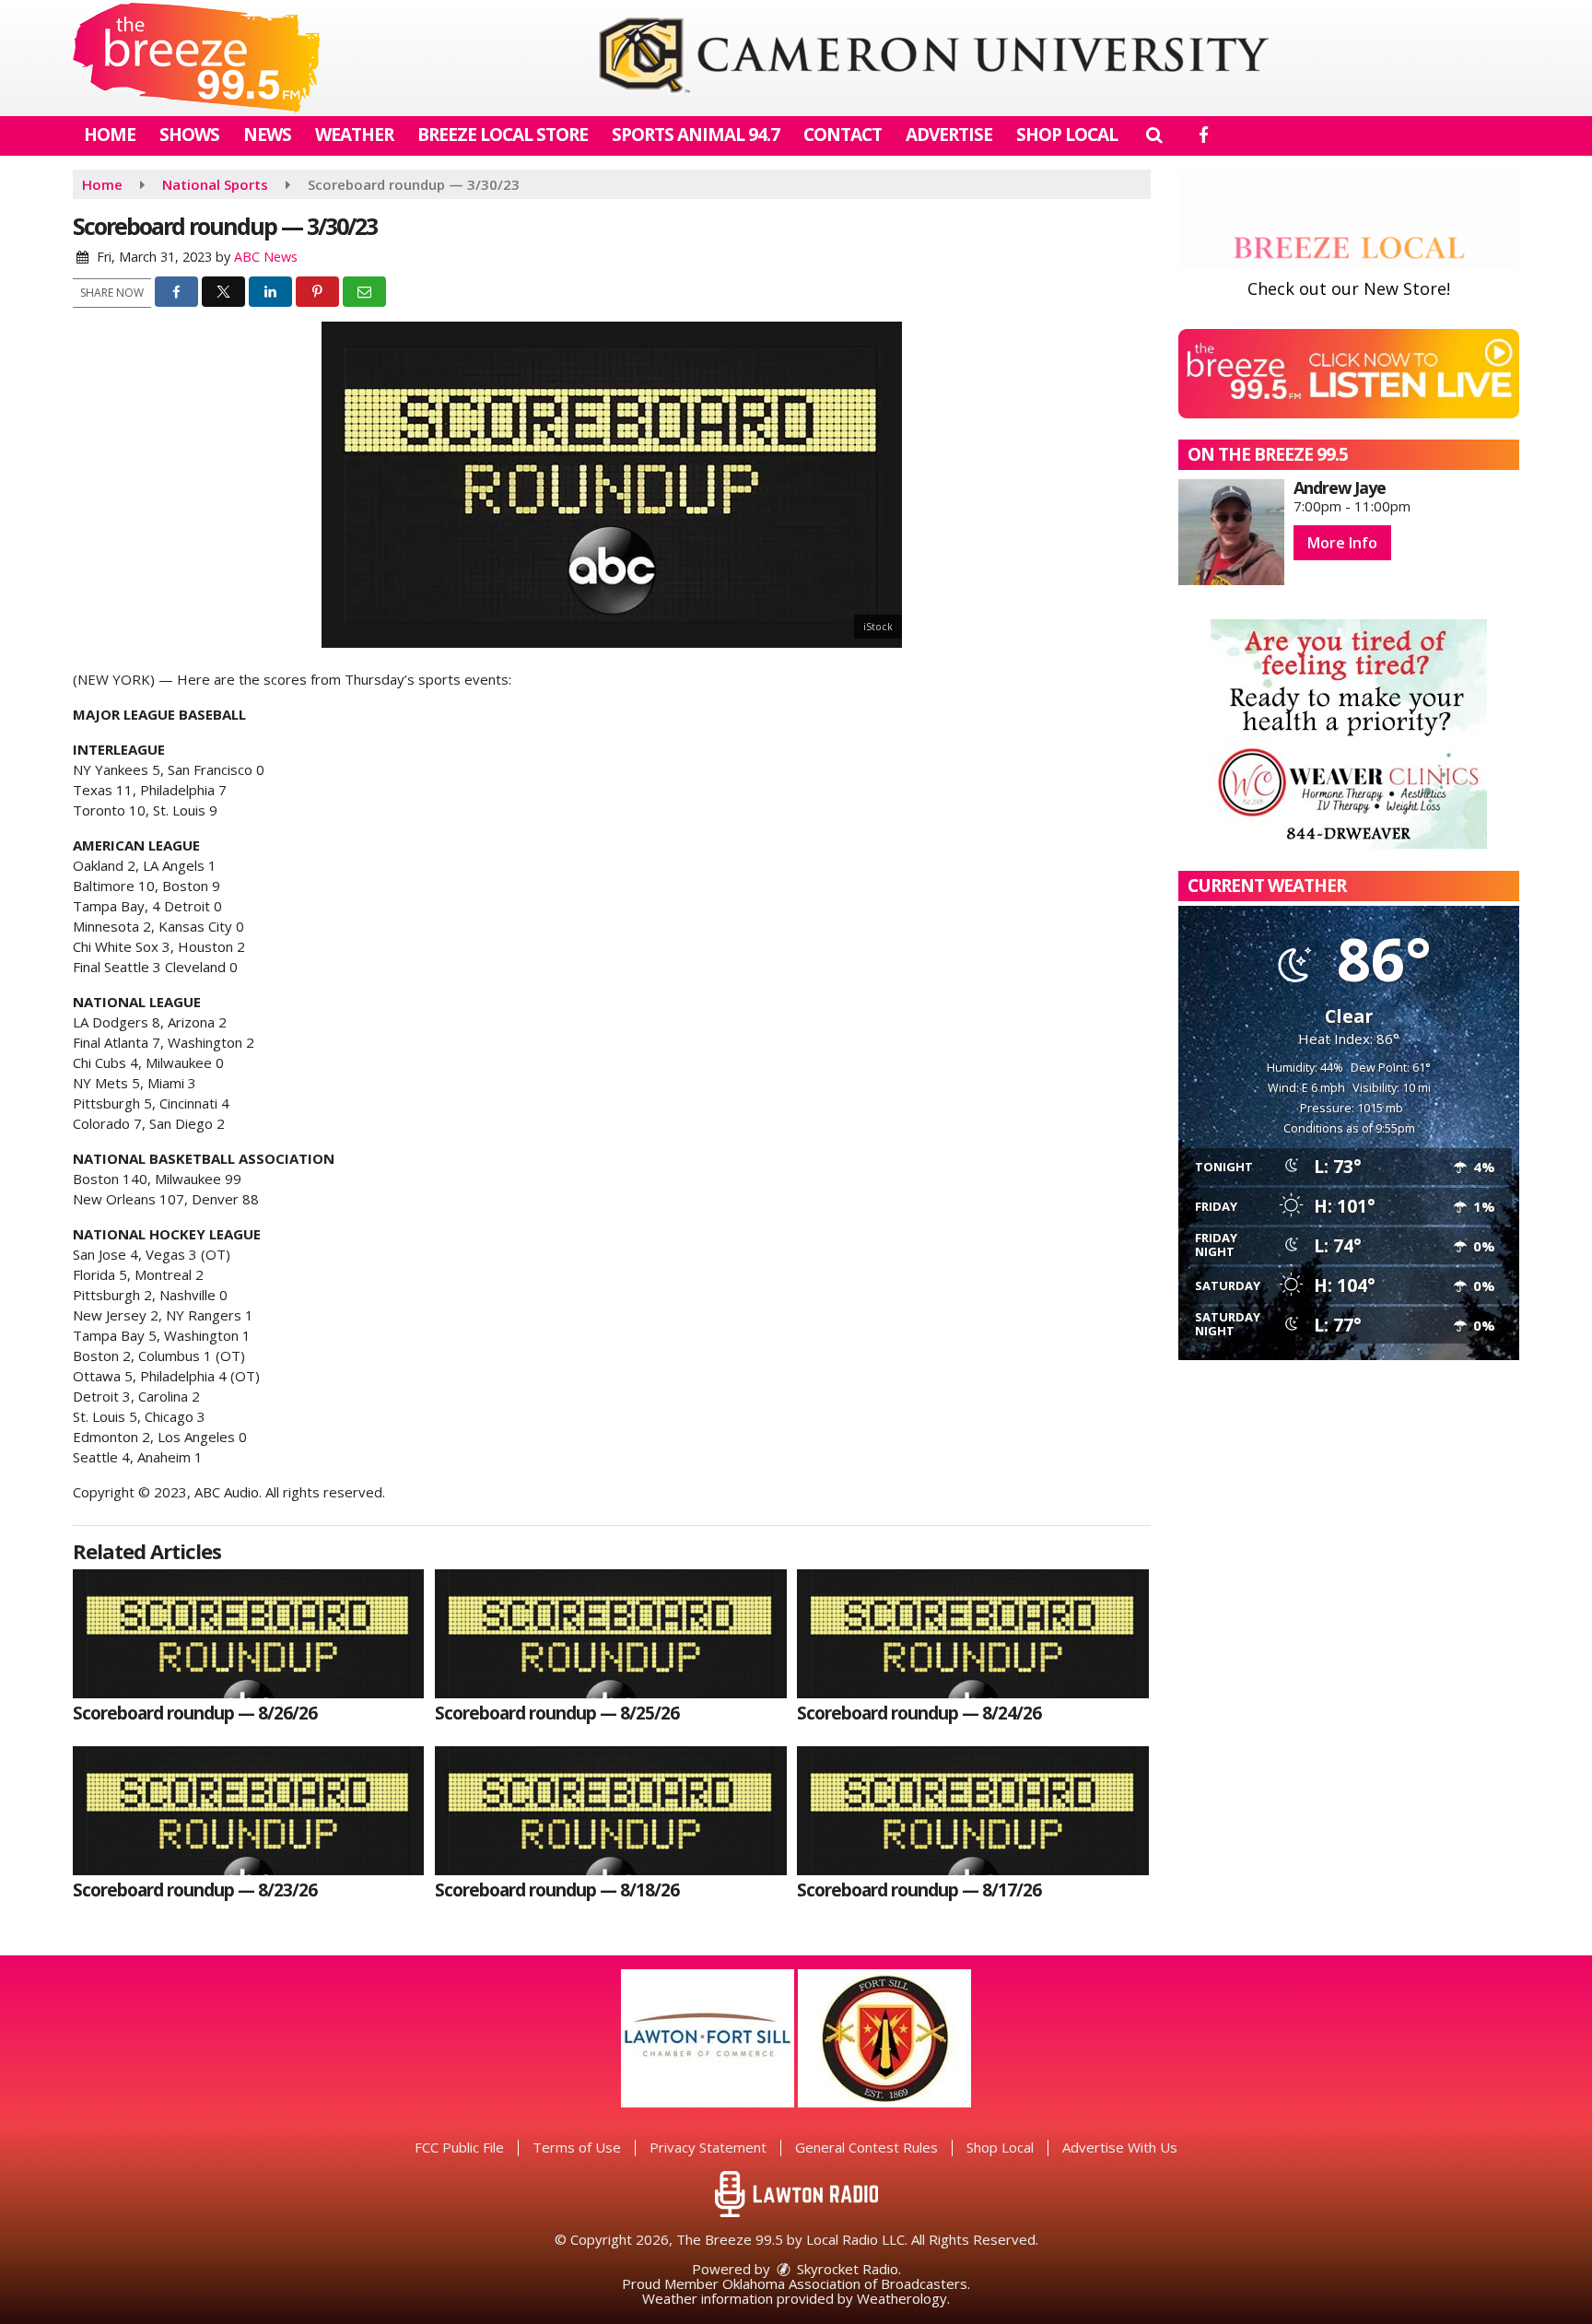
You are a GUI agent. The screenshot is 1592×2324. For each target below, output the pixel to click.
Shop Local (1067, 135)
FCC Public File (459, 2147)
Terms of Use (577, 2147)
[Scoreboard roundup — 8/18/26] (610, 1811)
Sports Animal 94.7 (696, 135)
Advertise (949, 135)
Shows (189, 135)
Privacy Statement (708, 2147)
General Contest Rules (866, 2147)
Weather (354, 135)
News (267, 135)
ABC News (266, 257)
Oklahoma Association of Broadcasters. (846, 2283)
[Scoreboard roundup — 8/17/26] (972, 1811)
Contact (843, 135)
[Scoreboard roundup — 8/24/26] (972, 1634)
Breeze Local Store (503, 135)
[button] (1154, 135)
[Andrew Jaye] (1231, 532)
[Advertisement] (933, 58)
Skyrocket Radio (846, 2269)
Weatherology (902, 2298)
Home (110, 135)
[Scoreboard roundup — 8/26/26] (248, 1634)
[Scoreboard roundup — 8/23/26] (248, 1811)
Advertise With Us (1120, 2147)
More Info (1342, 543)
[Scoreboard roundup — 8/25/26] (610, 1634)
